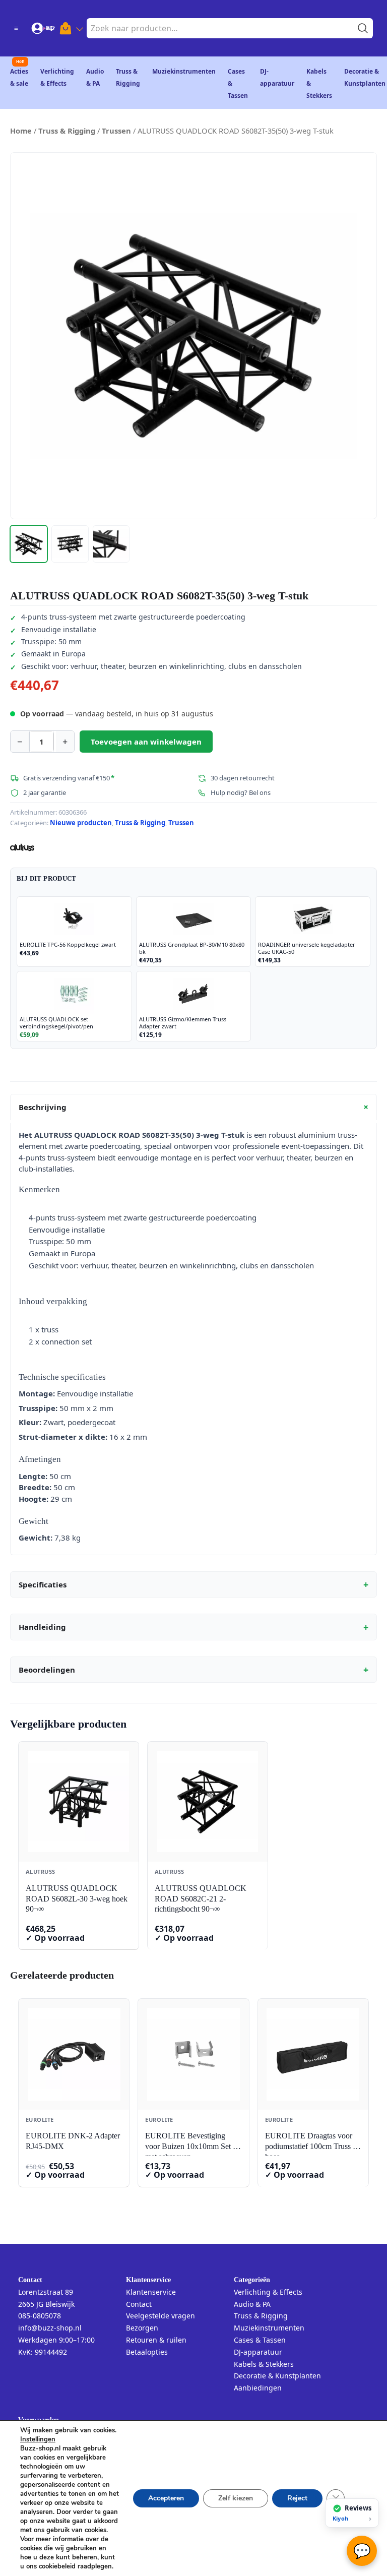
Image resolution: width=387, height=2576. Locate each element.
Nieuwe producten (81, 823)
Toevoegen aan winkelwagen (146, 742)
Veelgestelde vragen (160, 2316)
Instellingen (38, 2439)
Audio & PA (252, 2304)
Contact (139, 2304)
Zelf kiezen (236, 2498)
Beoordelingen (193, 1670)
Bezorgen (142, 2328)
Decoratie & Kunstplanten (277, 2376)
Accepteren (166, 2498)
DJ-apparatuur (258, 2352)
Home (21, 131)
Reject (297, 2498)
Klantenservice (151, 2292)
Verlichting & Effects (268, 2292)
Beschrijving (195, 1107)
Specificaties (193, 1584)
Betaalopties (147, 2352)
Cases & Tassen (260, 2340)
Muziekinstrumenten (184, 71)
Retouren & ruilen (156, 2340)
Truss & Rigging (67, 131)
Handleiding (193, 1627)
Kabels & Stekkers (264, 2364)
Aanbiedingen (258, 2388)
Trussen (116, 131)
